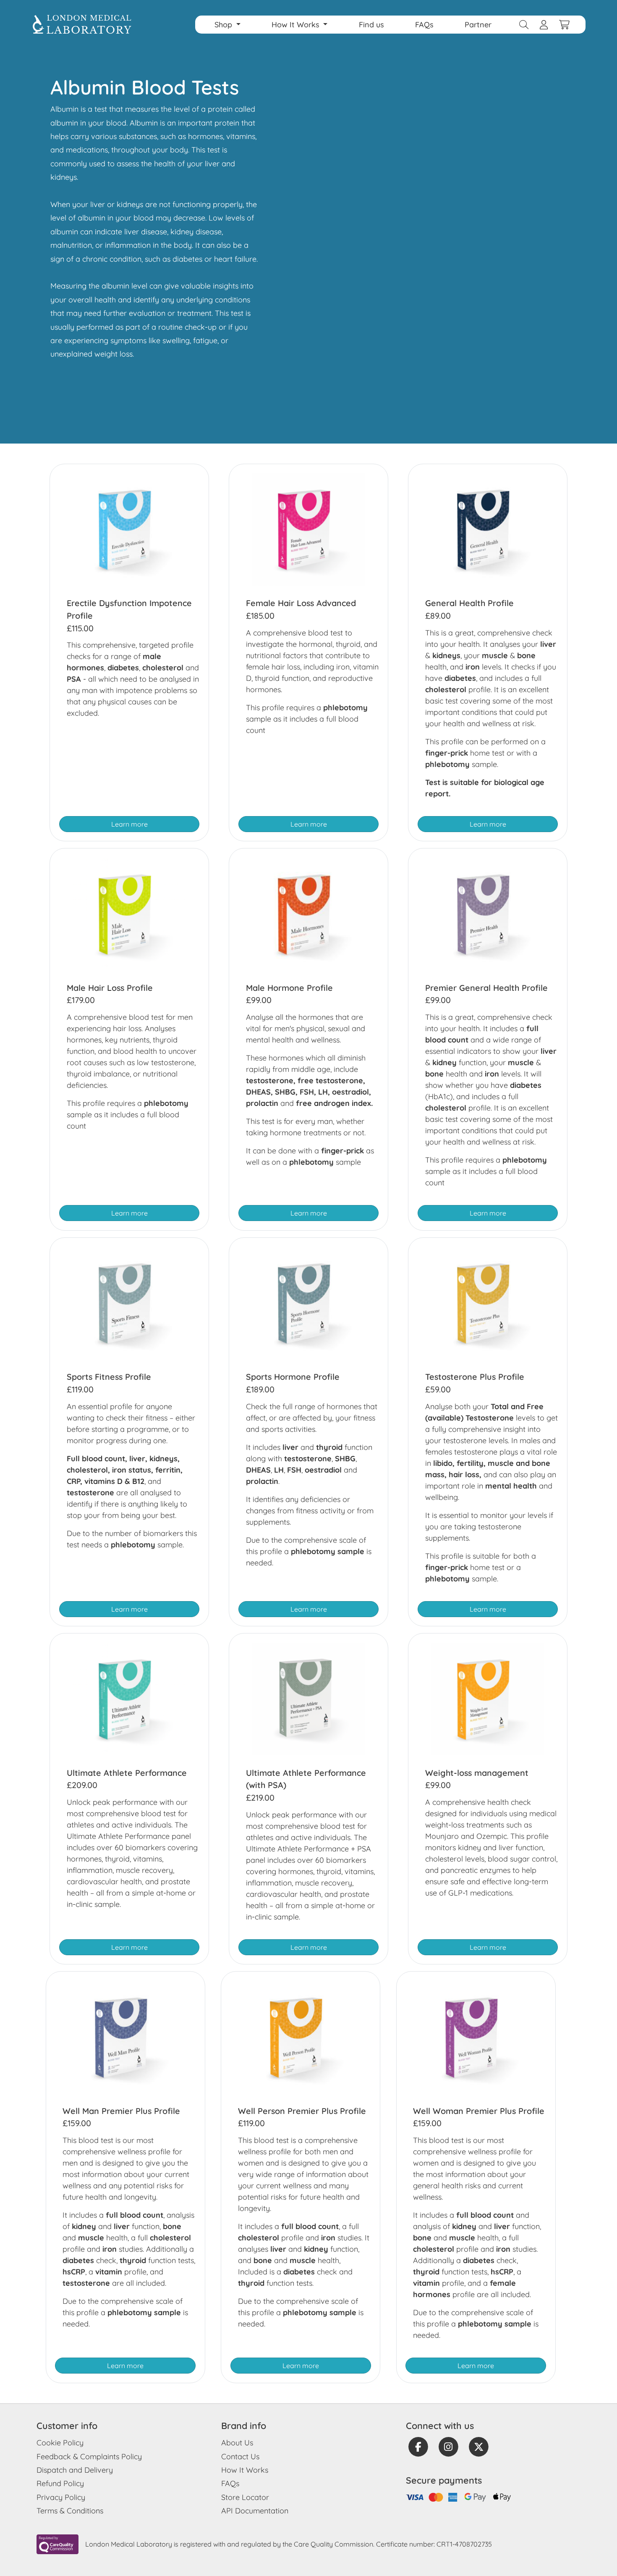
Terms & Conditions (70, 2511)
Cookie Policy (60, 2443)
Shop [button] (224, 25)
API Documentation (255, 2511)
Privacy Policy (61, 2497)
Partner (478, 25)
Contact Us (240, 2457)
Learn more (129, 824)
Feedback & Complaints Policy (89, 2457)
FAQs (424, 25)
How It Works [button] (297, 25)
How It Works (245, 2470)
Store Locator (245, 2497)
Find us (371, 25)
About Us (237, 2443)
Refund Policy (60, 2483)
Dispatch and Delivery (75, 2470)
